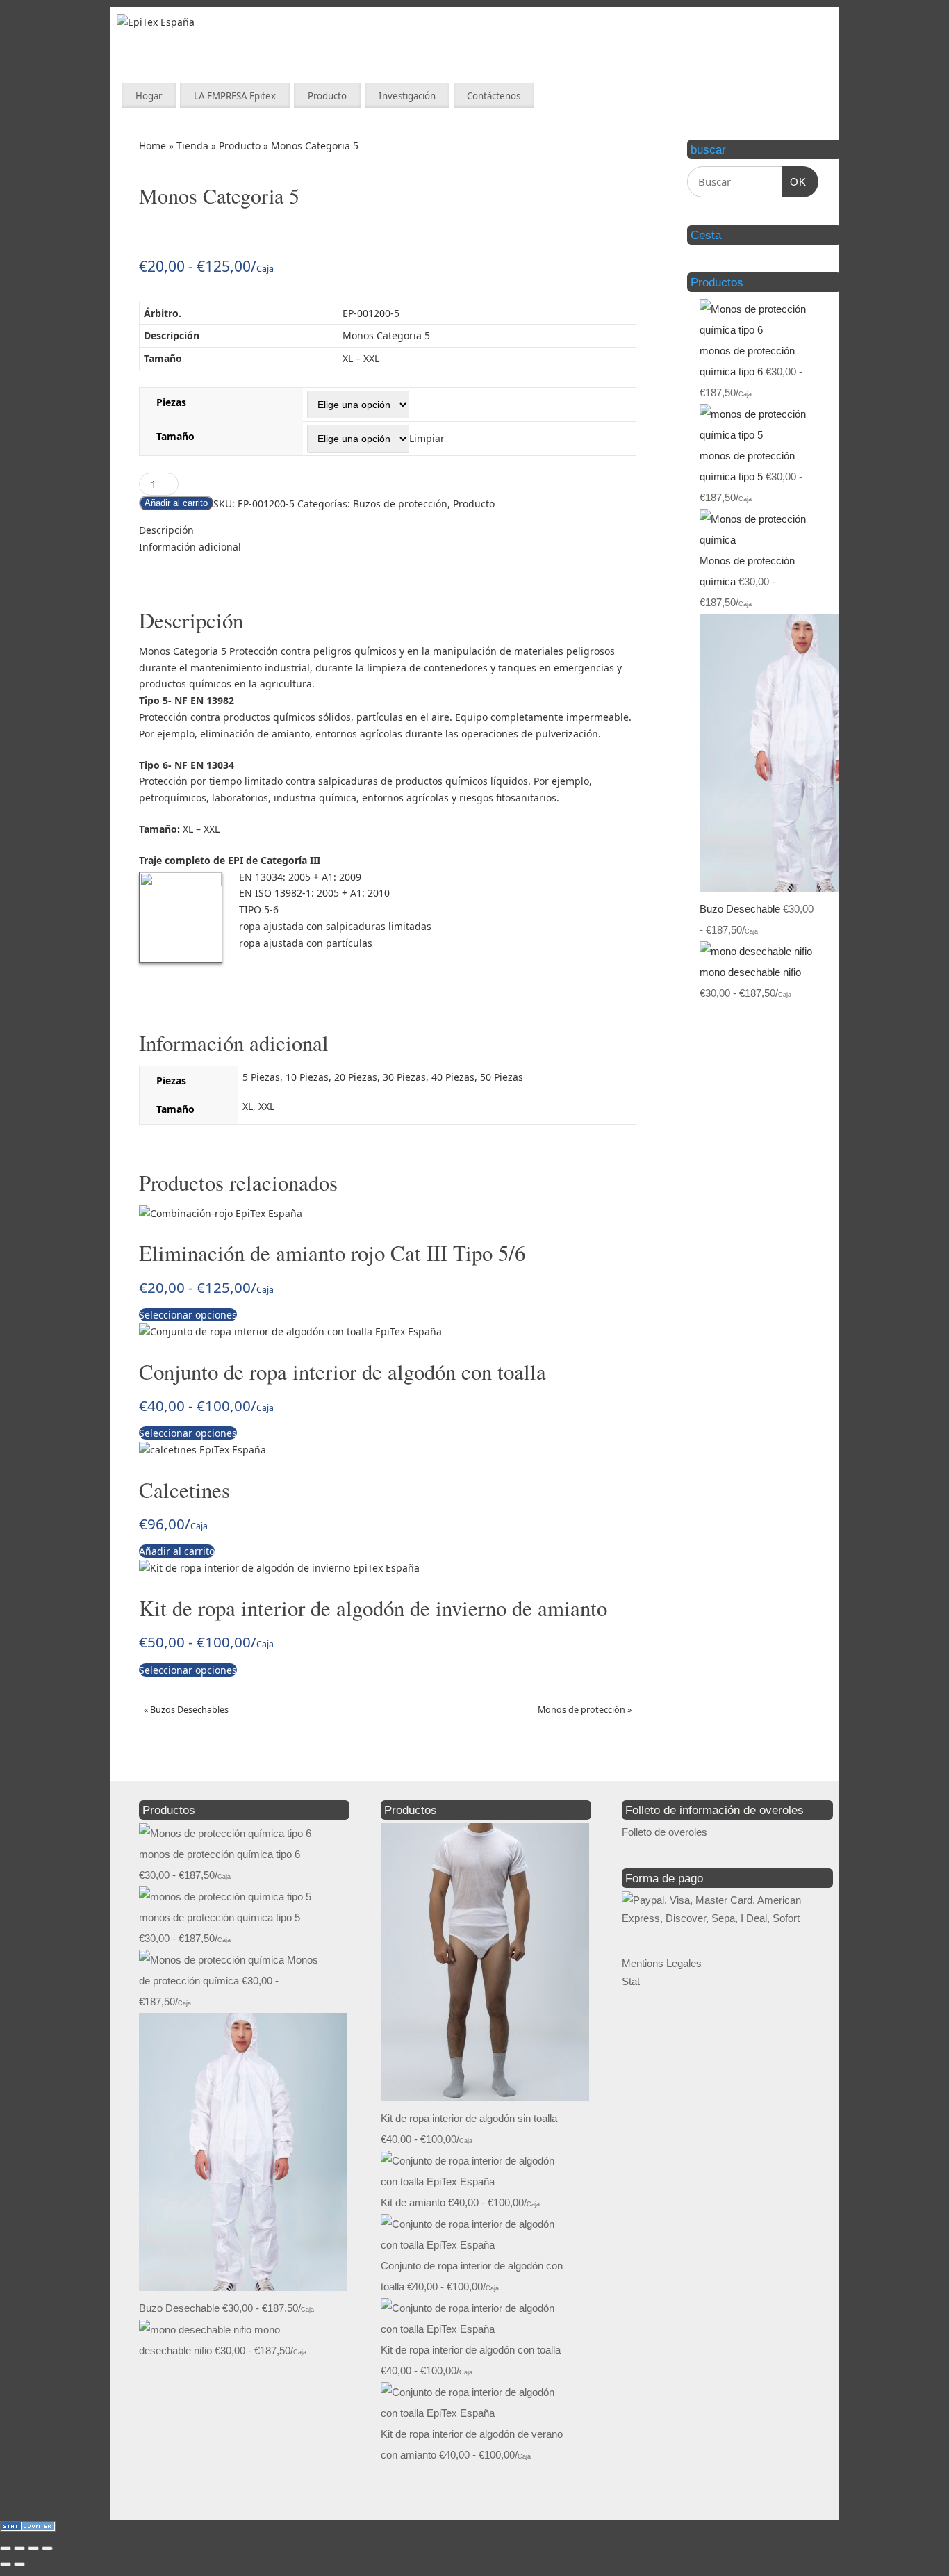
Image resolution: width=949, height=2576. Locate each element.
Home (152, 146)
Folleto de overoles (665, 1832)
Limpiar (427, 438)
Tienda (192, 146)
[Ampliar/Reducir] (6, 2548)
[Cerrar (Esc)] (47, 2548)
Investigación (407, 96)
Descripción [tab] (166, 530)
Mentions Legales (662, 1963)
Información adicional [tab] (190, 547)
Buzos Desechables (186, 1710)
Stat (631, 1981)
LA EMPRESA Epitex (235, 96)
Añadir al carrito (176, 503)
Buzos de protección (400, 504)
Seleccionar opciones (188, 1315)
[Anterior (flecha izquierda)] (6, 2564)
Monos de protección (585, 1710)
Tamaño (175, 436)
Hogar (149, 96)
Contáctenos (494, 96)
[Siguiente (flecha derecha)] (19, 2564)
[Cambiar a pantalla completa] (19, 2548)
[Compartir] (33, 2548)
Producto (327, 96)
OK (795, 182)
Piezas (171, 402)
